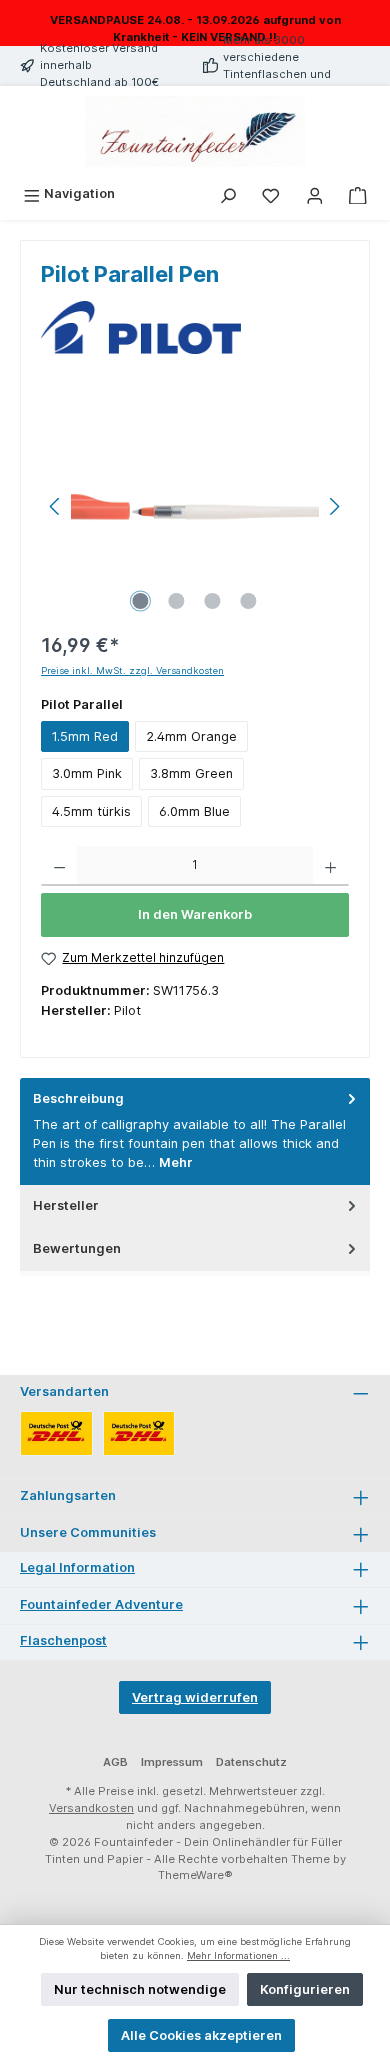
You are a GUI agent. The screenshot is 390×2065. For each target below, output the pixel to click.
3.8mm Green (191, 773)
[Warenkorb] (358, 193)
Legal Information (77, 1567)
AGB (115, 1762)
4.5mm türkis (91, 811)
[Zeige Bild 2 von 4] (177, 601)
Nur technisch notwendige (140, 1989)
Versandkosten (91, 1808)
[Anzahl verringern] (59, 866)
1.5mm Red (85, 736)
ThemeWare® (195, 1875)
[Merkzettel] (271, 193)
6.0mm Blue (194, 811)
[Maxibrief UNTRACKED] (139, 1433)
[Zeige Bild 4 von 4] (249, 601)
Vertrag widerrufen (195, 1697)
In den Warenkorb (195, 914)
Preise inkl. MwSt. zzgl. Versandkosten (132, 670)
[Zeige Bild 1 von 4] (141, 601)
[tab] (195, 1131)
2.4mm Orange (191, 736)
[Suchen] (228, 193)
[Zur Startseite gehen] (195, 132)
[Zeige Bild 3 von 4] (213, 601)
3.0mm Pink (87, 773)
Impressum (172, 1762)
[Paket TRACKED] (56, 1433)
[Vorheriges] (56, 506)
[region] (195, 506)
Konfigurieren (305, 1989)
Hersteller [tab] (66, 1205)
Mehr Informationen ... (238, 1955)
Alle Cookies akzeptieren (201, 2035)
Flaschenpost (63, 1640)
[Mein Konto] (315, 193)
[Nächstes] (334, 506)
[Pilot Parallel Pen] (195, 506)
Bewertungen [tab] (77, 1248)
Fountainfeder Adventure (101, 1604)
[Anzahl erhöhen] (330, 866)
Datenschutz (251, 1762)
